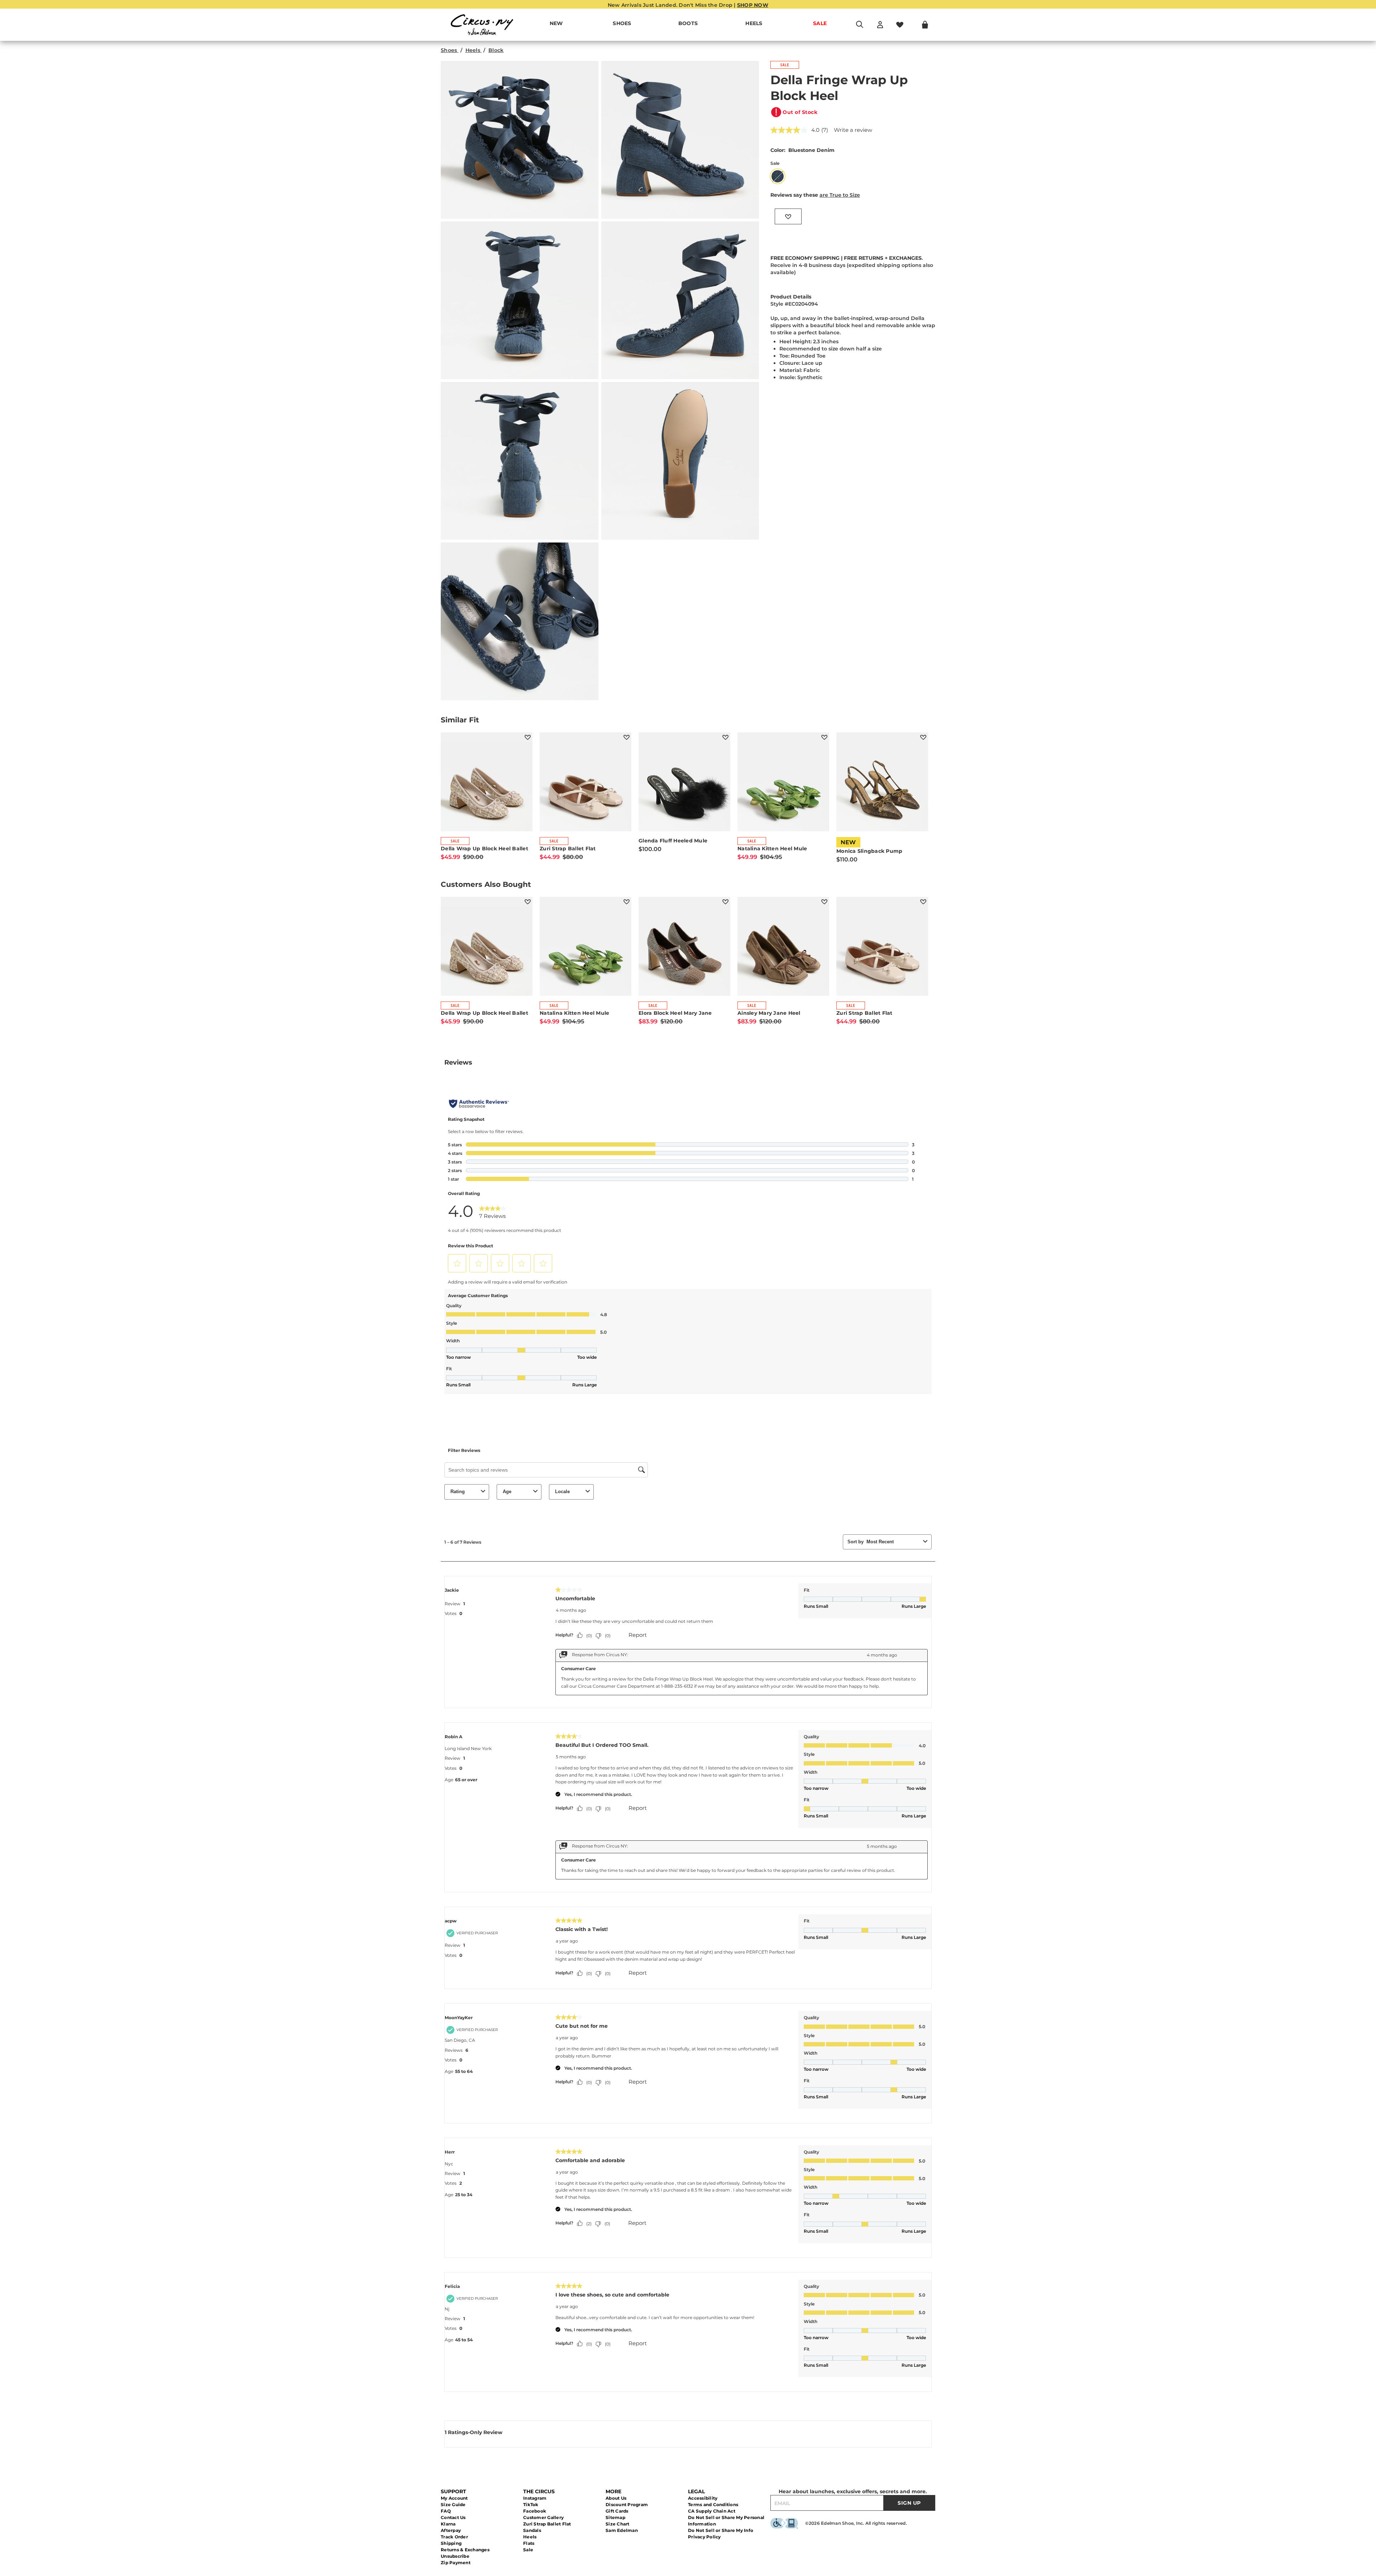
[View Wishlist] (900, 25)
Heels (530, 2537)
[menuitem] (556, 25)
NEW (556, 23)
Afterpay (451, 2530)
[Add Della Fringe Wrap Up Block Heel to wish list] (788, 216)
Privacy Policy (704, 2537)
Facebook (535, 2511)
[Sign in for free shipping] (880, 25)
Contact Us (453, 2517)
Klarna (448, 2524)
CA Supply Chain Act (712, 2511)
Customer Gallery (543, 2517)
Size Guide (453, 2505)
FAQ (446, 2511)
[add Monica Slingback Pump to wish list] (923, 737)
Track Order (454, 2537)
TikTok (531, 2505)
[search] (860, 28)
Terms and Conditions (713, 2505)
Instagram (535, 2498)
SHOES (622, 23)
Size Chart (618, 2524)
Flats (529, 2543)
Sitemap (615, 2517)
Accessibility (703, 2498)
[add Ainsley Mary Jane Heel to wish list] (824, 902)
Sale (528, 2550)
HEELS (754, 23)
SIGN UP (909, 2503)
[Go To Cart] (925, 25)
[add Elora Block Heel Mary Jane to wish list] (725, 902)
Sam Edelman (622, 2530)
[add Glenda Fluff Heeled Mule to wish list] (725, 737)
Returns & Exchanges (465, 2550)
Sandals (532, 2530)
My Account (454, 2498)
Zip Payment (456, 2563)
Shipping (451, 2543)
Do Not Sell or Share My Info (721, 2530)
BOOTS (688, 23)
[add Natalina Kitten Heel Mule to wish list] (824, 737)
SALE (820, 23)
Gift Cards (617, 2511)
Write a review (853, 130)
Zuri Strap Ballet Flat (547, 2524)
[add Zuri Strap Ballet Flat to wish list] (627, 737)
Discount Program (627, 2505)
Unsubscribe (455, 2556)
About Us (616, 2498)
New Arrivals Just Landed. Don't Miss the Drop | (688, 5)
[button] (635, 24)
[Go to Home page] (482, 25)
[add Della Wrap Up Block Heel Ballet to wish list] (528, 737)
